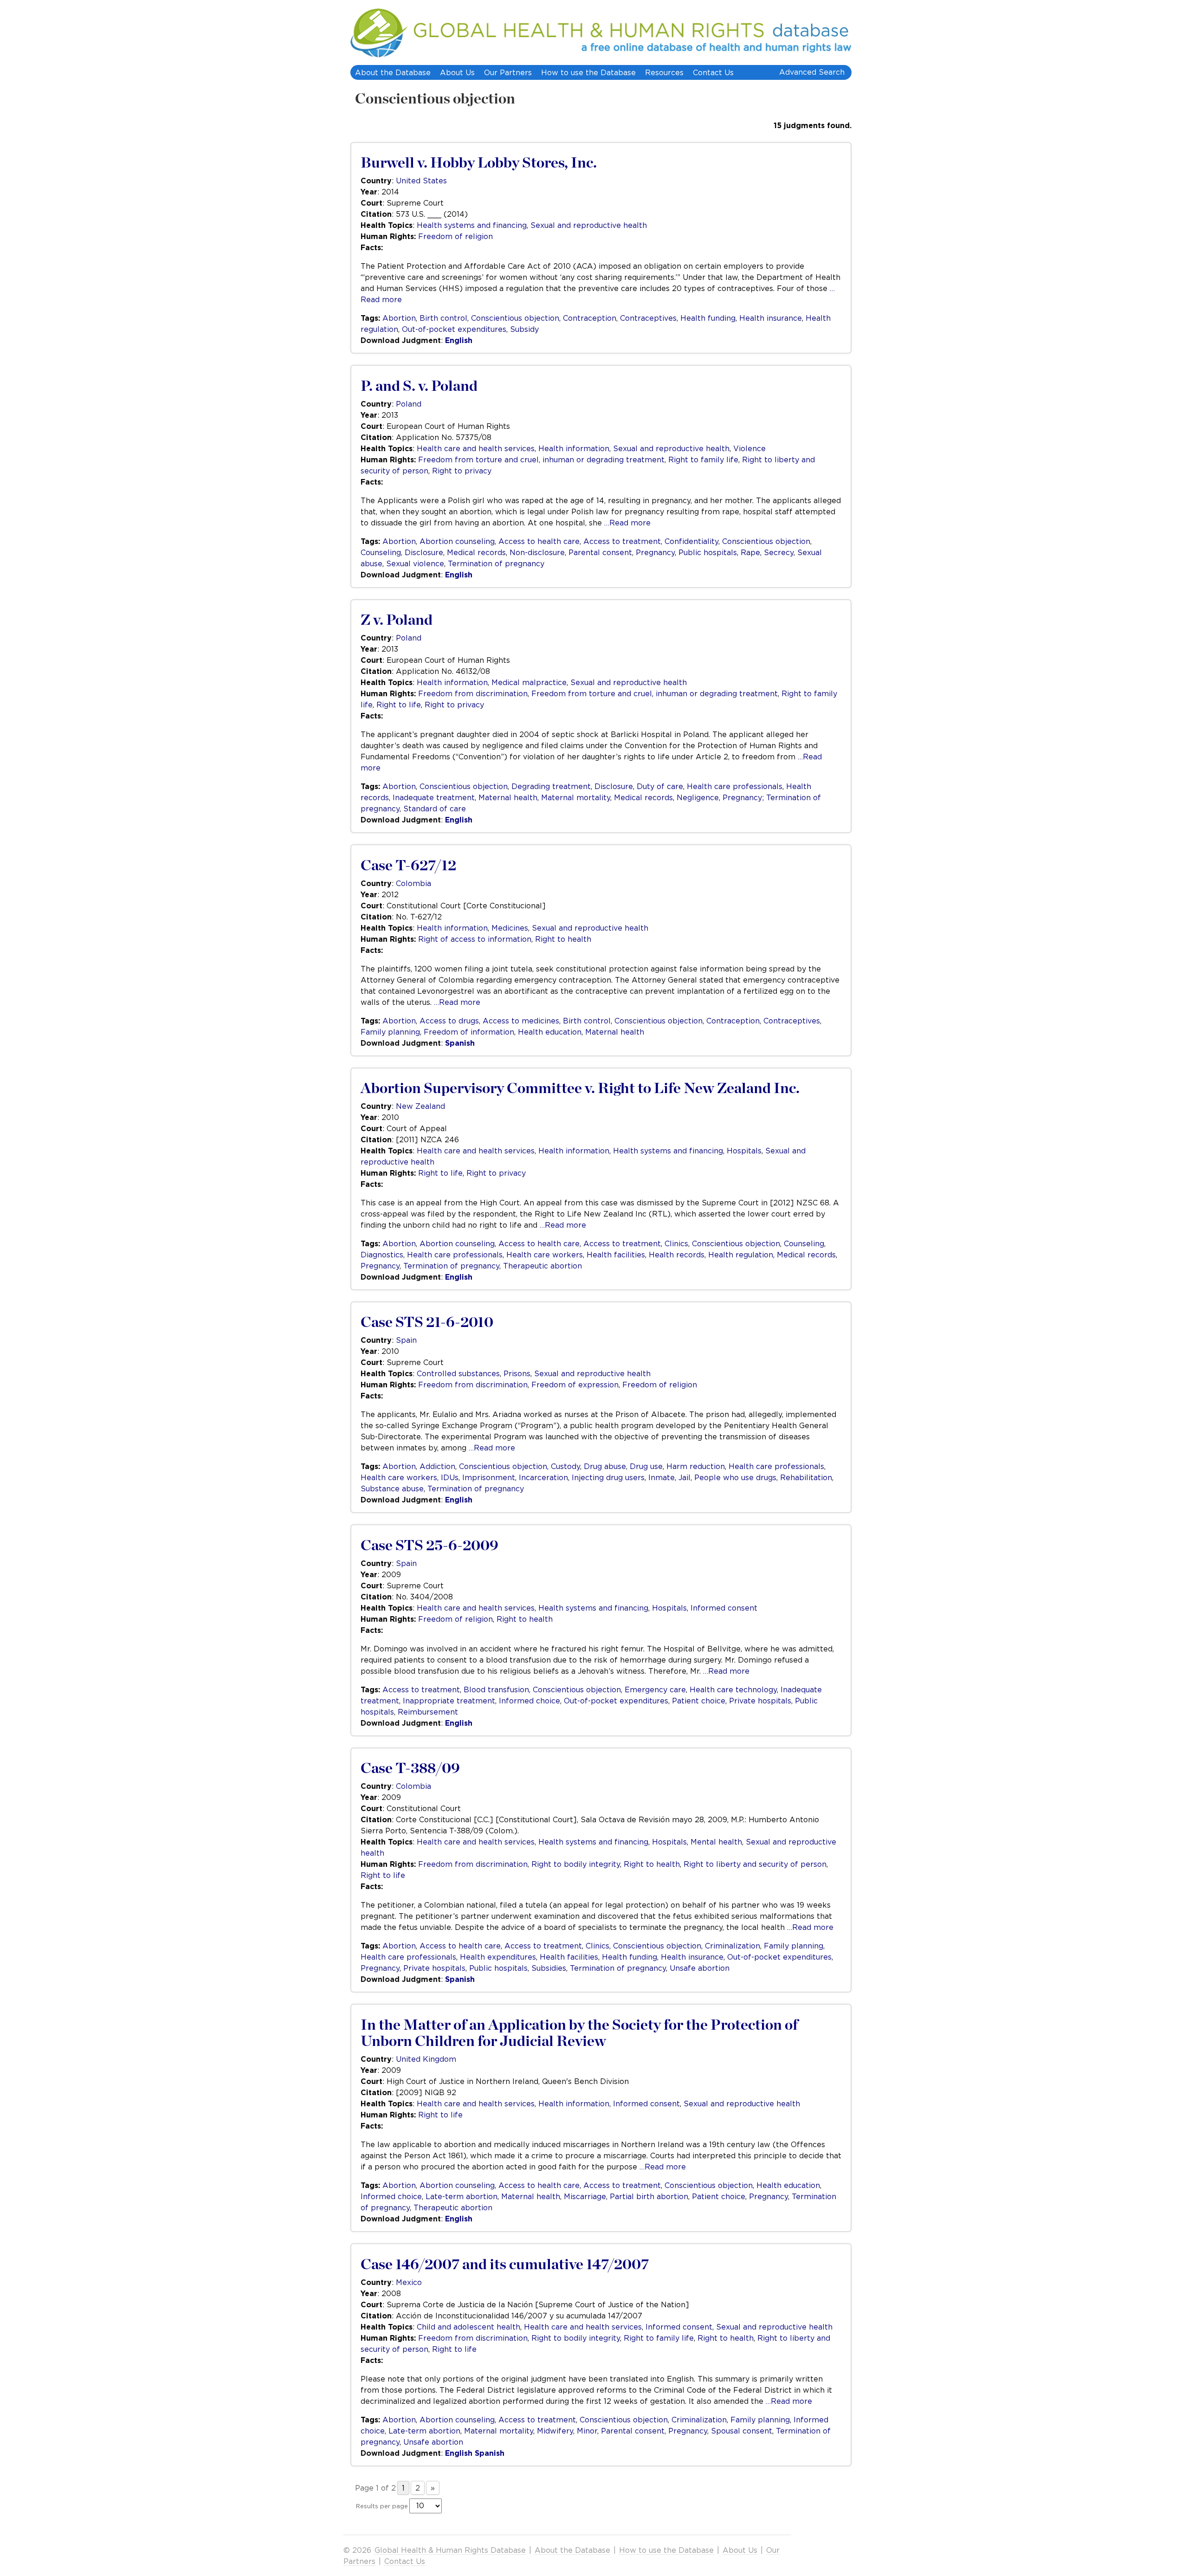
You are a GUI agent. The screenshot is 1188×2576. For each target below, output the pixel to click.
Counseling (381, 552)
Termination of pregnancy (496, 563)
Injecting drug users (608, 1477)
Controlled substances (458, 1373)
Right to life (399, 705)
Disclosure (424, 552)
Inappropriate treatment (449, 1701)
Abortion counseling (457, 541)
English (459, 340)
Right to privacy (462, 471)
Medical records (476, 552)
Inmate (662, 1477)
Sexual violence (415, 563)
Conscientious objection (435, 99)
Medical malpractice (529, 682)
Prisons (517, 1373)
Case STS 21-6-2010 (427, 1322)
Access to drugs (449, 1021)
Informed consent (724, 1608)
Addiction (437, 1466)
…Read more (627, 523)
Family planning (390, 1032)
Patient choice (699, 1701)
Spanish (460, 1043)
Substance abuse (392, 1489)
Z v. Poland (397, 620)
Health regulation (741, 1255)
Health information (574, 448)
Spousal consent (742, 2431)
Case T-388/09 (410, 1768)
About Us (457, 72)
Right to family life (703, 460)
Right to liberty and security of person (755, 1864)
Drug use (646, 1466)
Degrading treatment (551, 786)
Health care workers (545, 1255)
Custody (565, 1466)
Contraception (590, 318)
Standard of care (435, 809)
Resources (664, 72)
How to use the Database (588, 72)
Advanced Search (812, 72)
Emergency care (655, 1689)
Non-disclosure (537, 552)
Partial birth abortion (649, 2196)
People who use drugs (735, 1477)
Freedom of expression (575, 1385)
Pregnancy (655, 552)
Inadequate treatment (434, 797)
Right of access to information (475, 939)
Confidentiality (691, 541)
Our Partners (508, 72)
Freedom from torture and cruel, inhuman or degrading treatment (541, 460)
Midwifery (555, 2431)
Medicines (510, 928)
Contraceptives (648, 318)
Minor (587, 2431)
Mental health (716, 1842)
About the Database (393, 72)
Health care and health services (476, 448)
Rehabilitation (806, 1477)
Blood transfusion (496, 1689)
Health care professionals (735, 786)
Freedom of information (469, 1032)
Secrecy (779, 552)
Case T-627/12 (408, 866)
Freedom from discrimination (473, 693)
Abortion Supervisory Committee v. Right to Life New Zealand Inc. (580, 1088)
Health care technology (733, 1689)
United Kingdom (426, 2059)
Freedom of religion (455, 236)
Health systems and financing (472, 225)
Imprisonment (489, 1477)
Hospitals (744, 1151)
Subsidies (549, 1968)
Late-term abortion (462, 2196)
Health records (677, 1255)
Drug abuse (605, 1466)
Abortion (399, 318)
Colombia (413, 883)
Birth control (443, 318)
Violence (749, 448)
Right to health (563, 939)
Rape (750, 552)
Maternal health (508, 797)
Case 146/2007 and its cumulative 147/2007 (505, 2265)
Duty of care (660, 786)
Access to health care (539, 541)
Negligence (698, 797)
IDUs (450, 1477)
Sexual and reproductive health (589, 225)
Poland (409, 404)
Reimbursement (428, 1712)
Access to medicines (521, 1021)
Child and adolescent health (468, 2327)
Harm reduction (696, 1466)
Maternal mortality (576, 797)
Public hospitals (708, 552)
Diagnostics (382, 1255)
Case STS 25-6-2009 (429, 1546)
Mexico (409, 2282)
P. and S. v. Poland (419, 386)
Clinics (676, 1243)
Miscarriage (585, 2196)
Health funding (708, 318)
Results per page (382, 2506)
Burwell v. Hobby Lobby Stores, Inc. (479, 163)
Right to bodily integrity (576, 1864)
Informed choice (529, 1701)
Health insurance (771, 318)
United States (421, 181)
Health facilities (616, 1255)
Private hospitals (760, 1701)
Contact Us (713, 72)
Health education (550, 1032)
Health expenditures (498, 1957)
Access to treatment (622, 541)
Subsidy (524, 329)
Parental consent (600, 552)
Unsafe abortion (700, 1968)
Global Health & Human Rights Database (450, 2550)
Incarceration (543, 1477)
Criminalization (733, 1946)
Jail (684, 1477)
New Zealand (420, 1106)
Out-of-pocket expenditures (454, 329)
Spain (406, 1340)
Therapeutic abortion (542, 1266)
